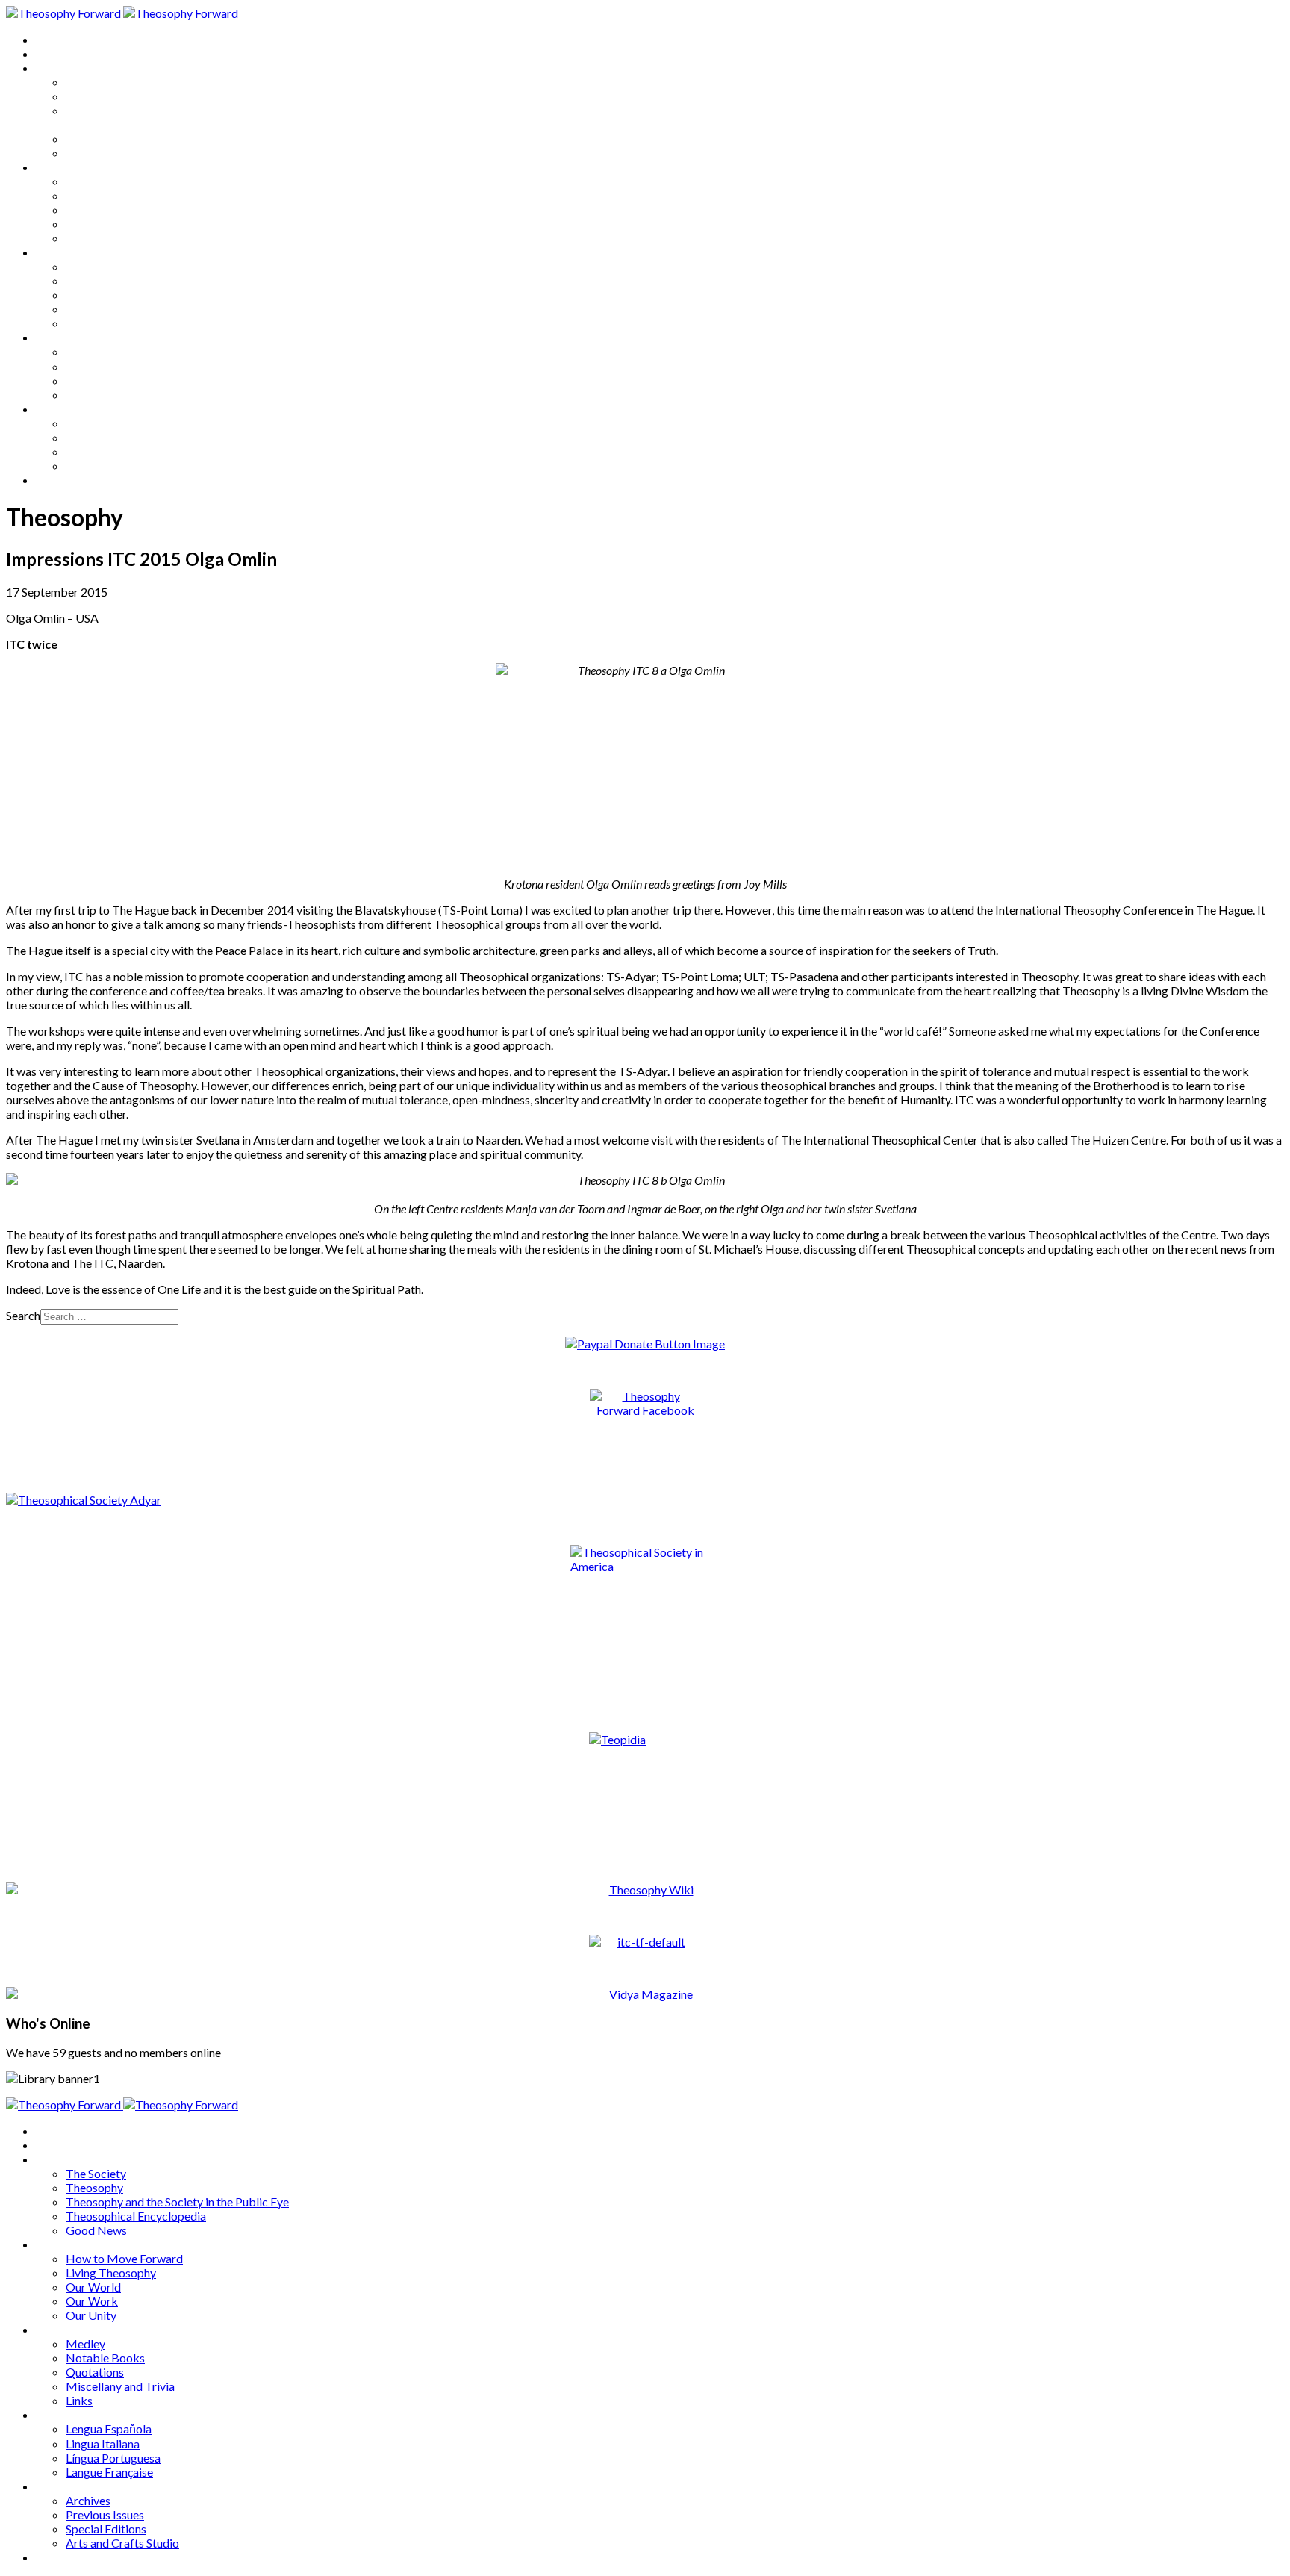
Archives (58, 409)
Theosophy (94, 96)
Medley (85, 266)
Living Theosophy (111, 195)
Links (79, 323)
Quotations (95, 295)
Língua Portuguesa (113, 380)
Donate (55, 480)
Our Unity (91, 238)
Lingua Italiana (103, 366)
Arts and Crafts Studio (122, 466)
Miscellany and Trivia (120, 309)
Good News (96, 153)
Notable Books (105, 280)
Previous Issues (105, 437)
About (52, 53)
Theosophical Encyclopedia (136, 139)
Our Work (92, 224)
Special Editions (106, 451)
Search (23, 1315)
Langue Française (109, 395)
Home (52, 39)
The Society (96, 82)
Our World (93, 209)
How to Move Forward (124, 181)
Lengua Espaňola (109, 351)
